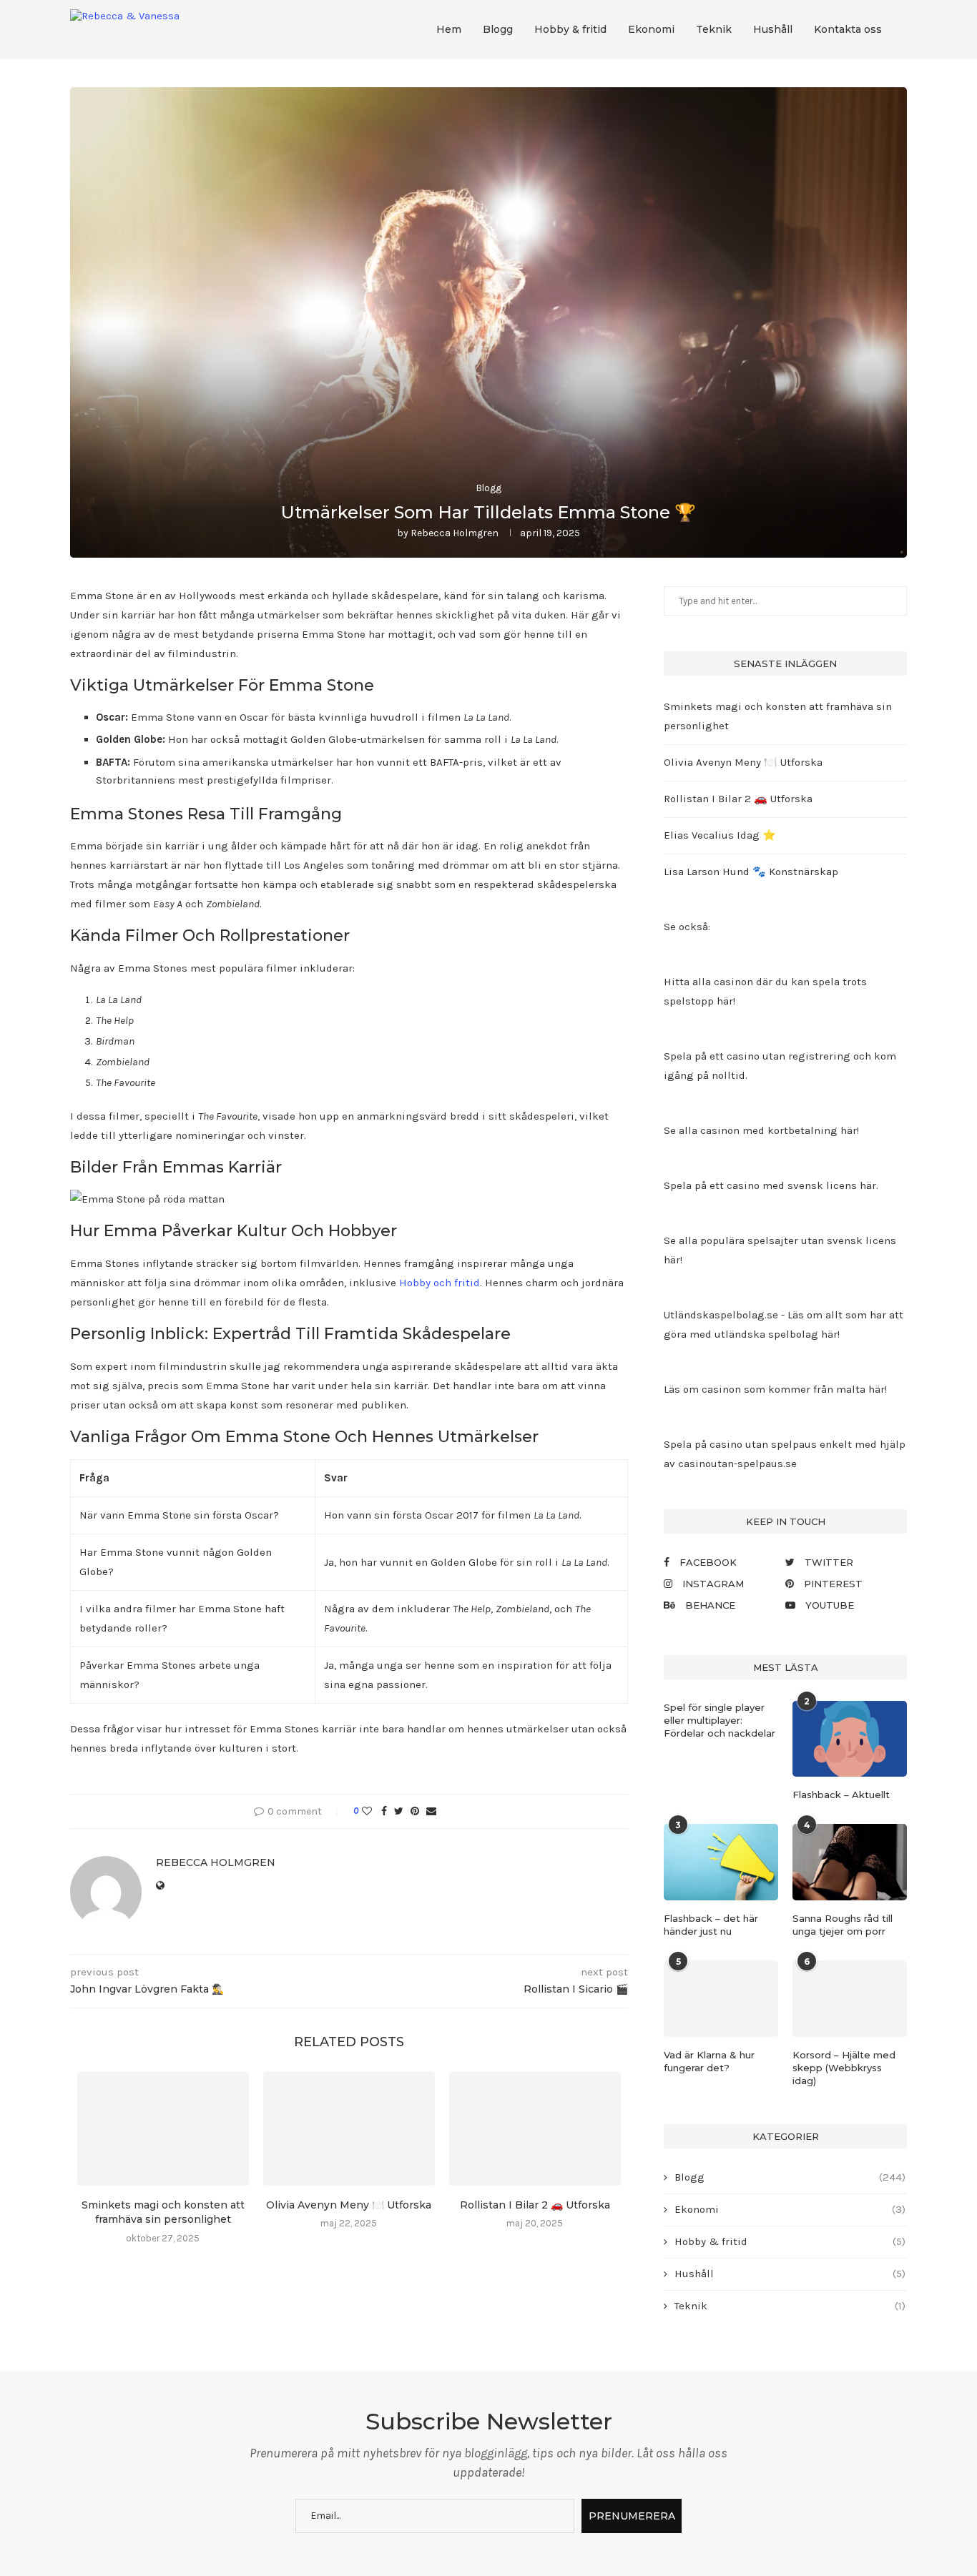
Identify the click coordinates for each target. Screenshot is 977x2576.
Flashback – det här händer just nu (711, 1925)
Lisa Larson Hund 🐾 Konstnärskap (751, 872)
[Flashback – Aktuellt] (850, 1739)
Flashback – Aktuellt (841, 1795)
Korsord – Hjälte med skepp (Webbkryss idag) (844, 2068)
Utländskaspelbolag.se (722, 1315)
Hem (449, 29)
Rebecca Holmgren (455, 533)
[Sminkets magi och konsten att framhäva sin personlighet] (163, 2128)
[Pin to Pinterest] (415, 1811)
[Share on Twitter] (399, 1811)
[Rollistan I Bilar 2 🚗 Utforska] (535, 2128)
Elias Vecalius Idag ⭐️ (720, 835)
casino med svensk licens (792, 1185)
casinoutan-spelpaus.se (737, 1464)
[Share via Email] (431, 1811)
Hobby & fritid (570, 29)
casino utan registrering (789, 1056)
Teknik (714, 29)
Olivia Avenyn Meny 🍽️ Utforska (349, 2205)
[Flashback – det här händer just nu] (721, 1862)
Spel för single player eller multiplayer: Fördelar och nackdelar (720, 1720)
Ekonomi (651, 29)
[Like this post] (367, 1811)
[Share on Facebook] (384, 1811)
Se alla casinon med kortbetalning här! (761, 1130)
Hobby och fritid (440, 1283)
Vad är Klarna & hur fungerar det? (709, 2061)
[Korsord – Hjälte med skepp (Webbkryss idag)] (850, 1999)
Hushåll (773, 29)
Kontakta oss (848, 29)
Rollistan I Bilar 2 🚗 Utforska (535, 2205)
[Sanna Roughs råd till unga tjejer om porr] (850, 1862)
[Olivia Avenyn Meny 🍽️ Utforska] (349, 2128)
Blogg (498, 29)
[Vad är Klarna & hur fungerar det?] (721, 1999)
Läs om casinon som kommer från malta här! (775, 1389)
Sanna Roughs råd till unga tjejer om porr (843, 1925)
